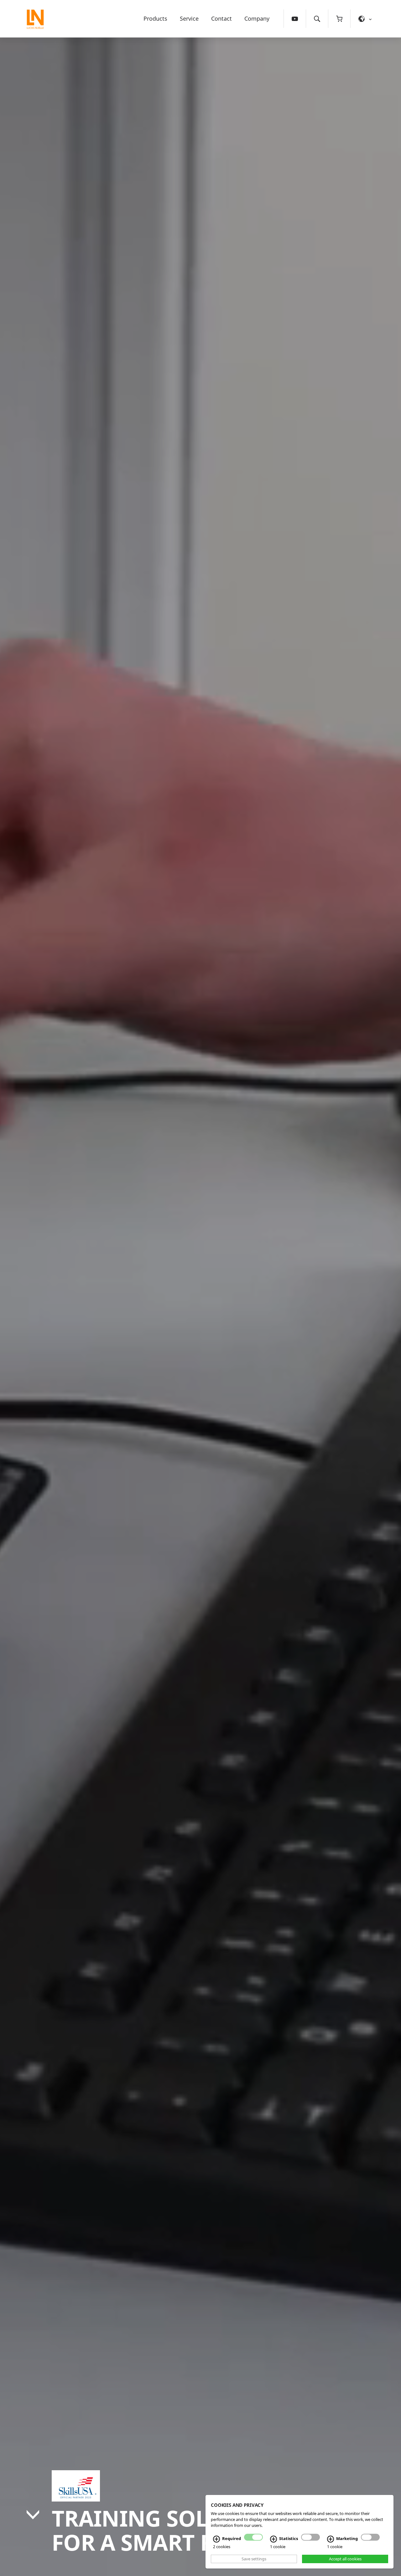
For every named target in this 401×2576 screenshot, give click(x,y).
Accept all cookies (345, 2559)
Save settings (254, 2559)
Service (189, 18)
